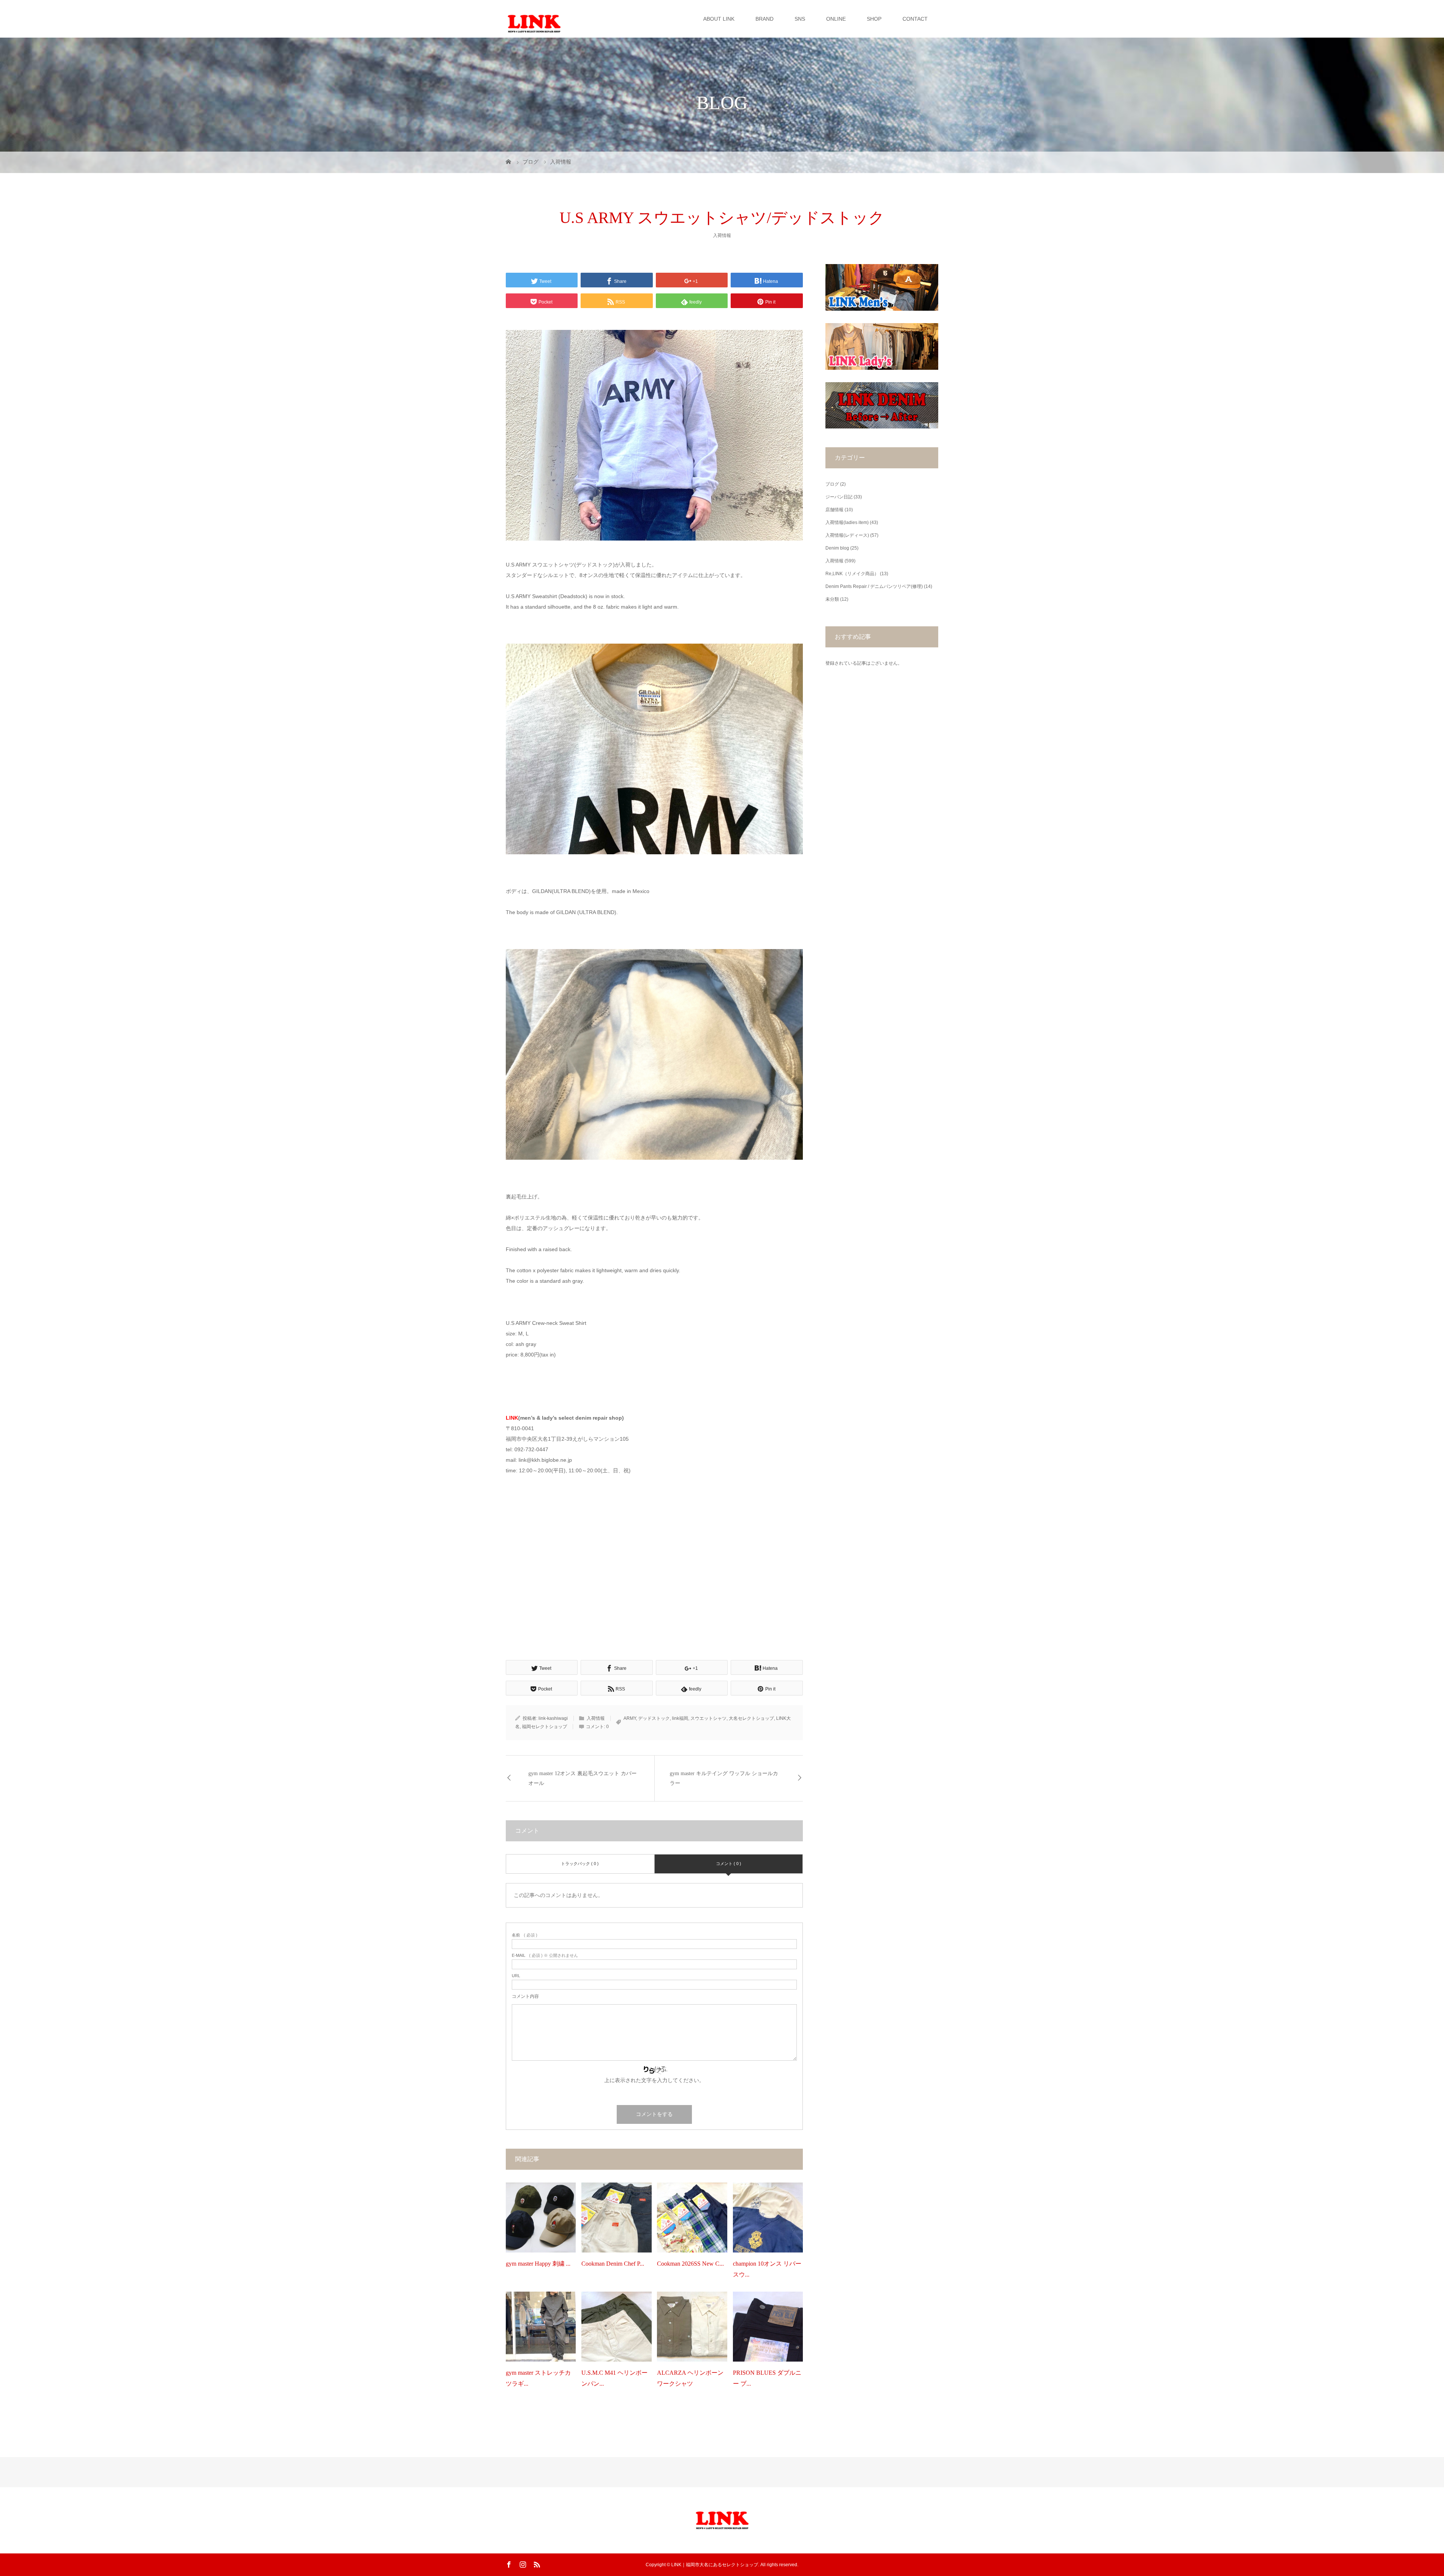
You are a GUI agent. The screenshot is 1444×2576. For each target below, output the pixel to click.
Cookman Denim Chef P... (613, 2264)
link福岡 (680, 1718)
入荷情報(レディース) (847, 535)
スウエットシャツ (708, 1718)
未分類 (832, 599)
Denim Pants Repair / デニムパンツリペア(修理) (874, 586)
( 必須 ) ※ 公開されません (545, 1956)
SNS (800, 19)
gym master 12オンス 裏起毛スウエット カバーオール (582, 1778)
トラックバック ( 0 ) (580, 1864)
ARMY (630, 1718)
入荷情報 (722, 235)
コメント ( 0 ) (729, 1864)
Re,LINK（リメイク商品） (852, 574)
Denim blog (837, 548)
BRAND (764, 19)
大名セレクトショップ (751, 1718)
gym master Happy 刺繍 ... (538, 2264)
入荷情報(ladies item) (847, 522)
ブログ (832, 484)
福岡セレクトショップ (545, 1727)
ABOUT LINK (719, 19)
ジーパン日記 (839, 497)
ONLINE (836, 19)
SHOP (874, 19)
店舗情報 (834, 510)
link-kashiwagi (553, 1718)
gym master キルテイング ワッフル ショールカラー (724, 1778)
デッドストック (654, 1718)
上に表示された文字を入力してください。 (654, 2080)
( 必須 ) (525, 1935)
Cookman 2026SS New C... (690, 2264)
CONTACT (915, 19)
